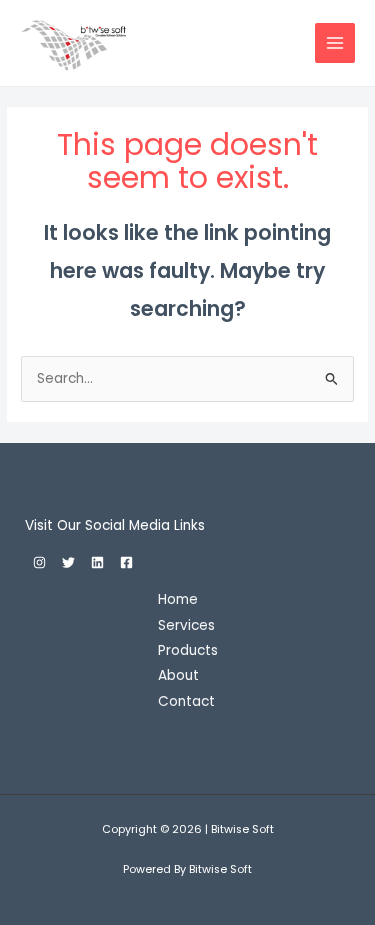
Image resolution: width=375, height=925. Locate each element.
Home (178, 599)
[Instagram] (39, 562)
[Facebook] (126, 562)
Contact (186, 701)
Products (188, 650)
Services (186, 625)
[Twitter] (68, 562)
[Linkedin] (97, 562)
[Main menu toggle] (335, 43)
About (178, 675)
